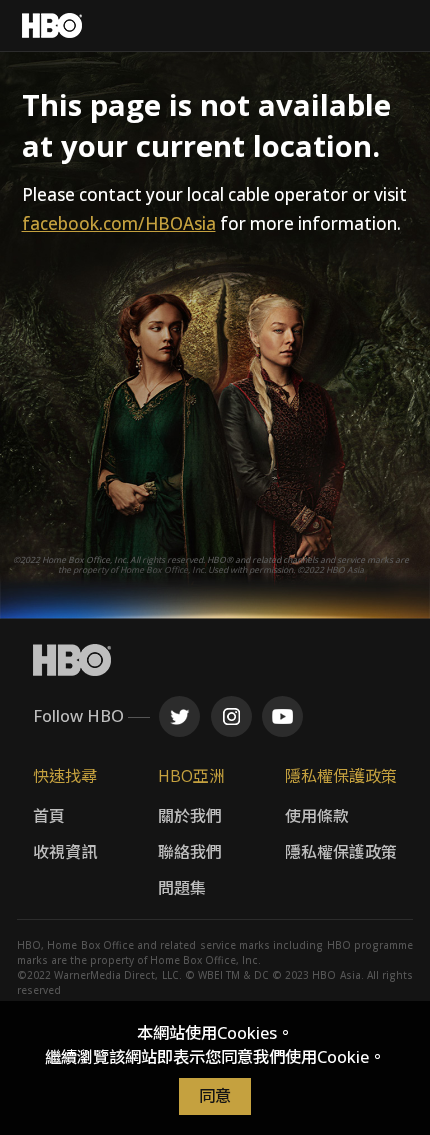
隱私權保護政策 (341, 852)
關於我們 (190, 816)
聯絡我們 (190, 852)
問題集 (182, 888)
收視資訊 (65, 852)
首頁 (49, 816)
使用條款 (317, 816)
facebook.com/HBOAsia (119, 223)
